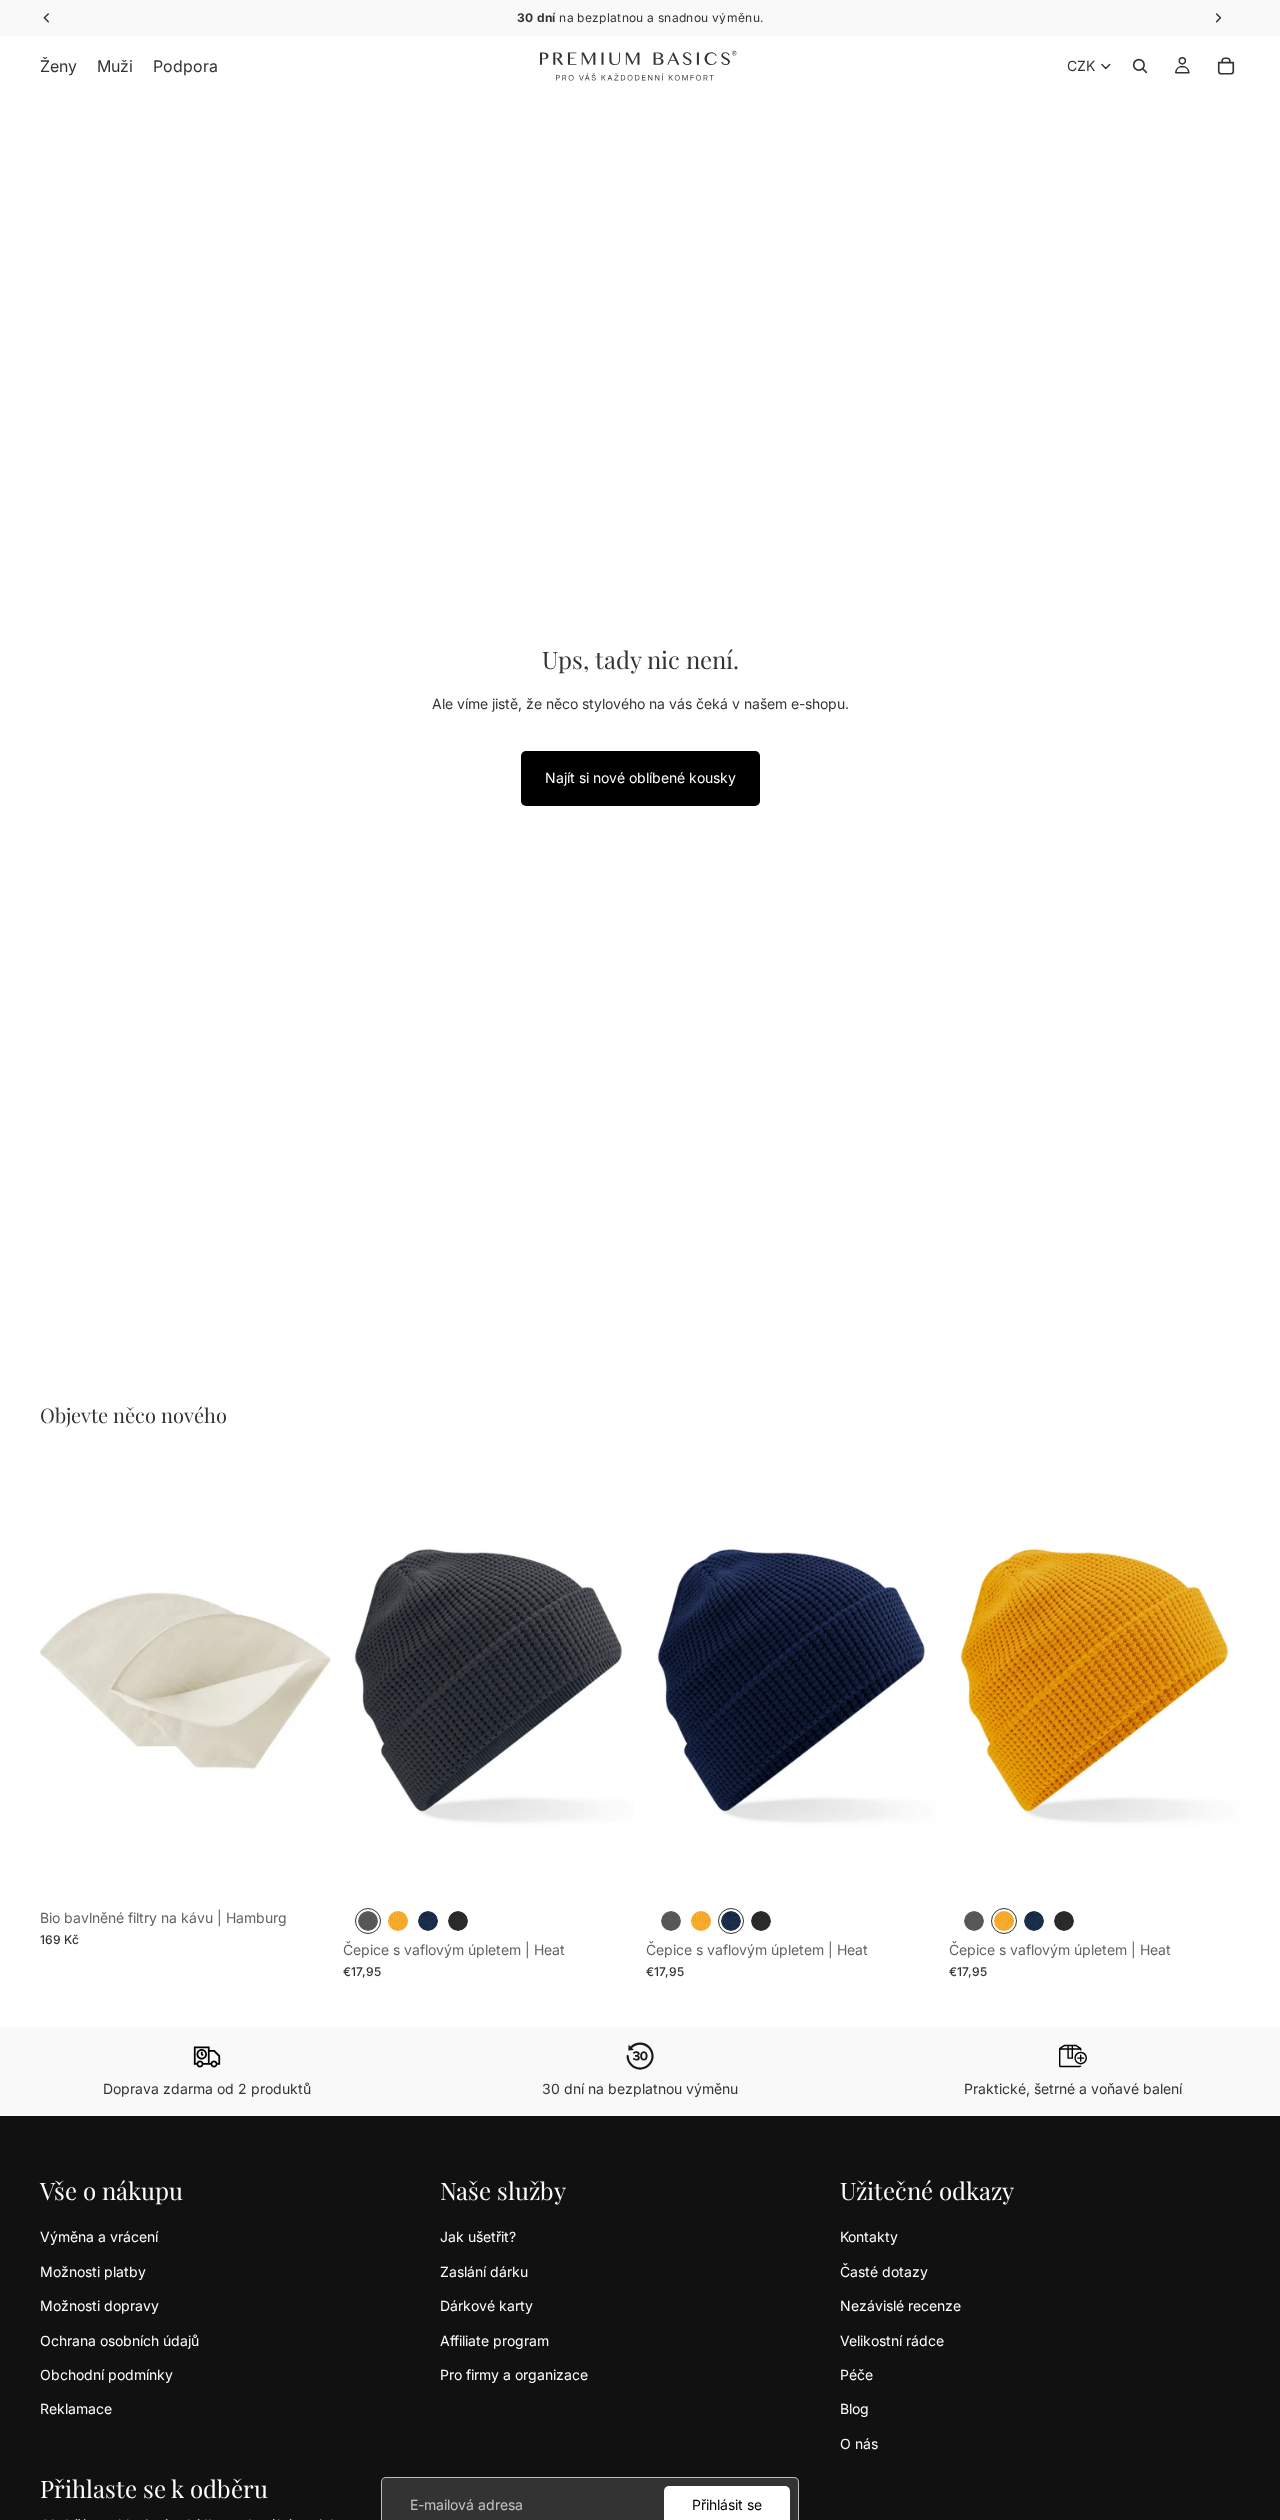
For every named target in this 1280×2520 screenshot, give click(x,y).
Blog (854, 2408)
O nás (859, 2443)
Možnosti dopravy (99, 2305)
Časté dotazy (884, 2271)
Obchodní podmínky (106, 2374)
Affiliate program (494, 2340)
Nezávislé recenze (900, 2305)
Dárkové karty (486, 2305)
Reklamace (76, 2408)
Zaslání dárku (484, 2271)
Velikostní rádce (892, 2340)
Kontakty (869, 2236)
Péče (856, 2374)
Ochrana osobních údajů (119, 2340)
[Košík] (1226, 66)
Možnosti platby (93, 2271)
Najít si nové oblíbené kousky (640, 777)
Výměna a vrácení (99, 2236)
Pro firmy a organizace (514, 2374)
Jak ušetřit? (478, 2236)
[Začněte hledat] (1140, 66)
